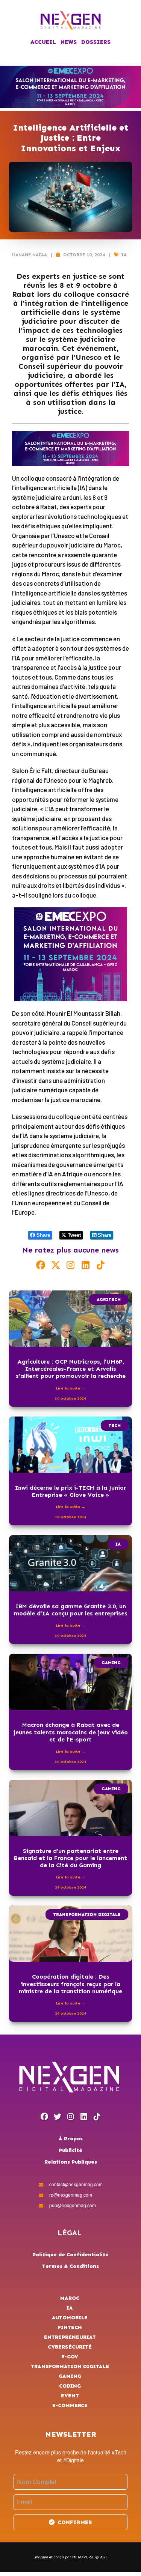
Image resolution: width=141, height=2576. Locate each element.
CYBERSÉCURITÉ (70, 2347)
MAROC (70, 2298)
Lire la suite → (70, 1388)
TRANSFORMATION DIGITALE (87, 1914)
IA (124, 255)
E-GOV (70, 2357)
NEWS (69, 42)
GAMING (111, 1663)
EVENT (70, 2396)
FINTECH (70, 2327)
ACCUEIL (43, 42)
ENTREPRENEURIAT (70, 2337)
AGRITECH (109, 1299)
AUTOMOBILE (70, 2318)
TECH (114, 1426)
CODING (70, 2386)
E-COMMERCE (70, 2405)
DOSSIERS (96, 42)
